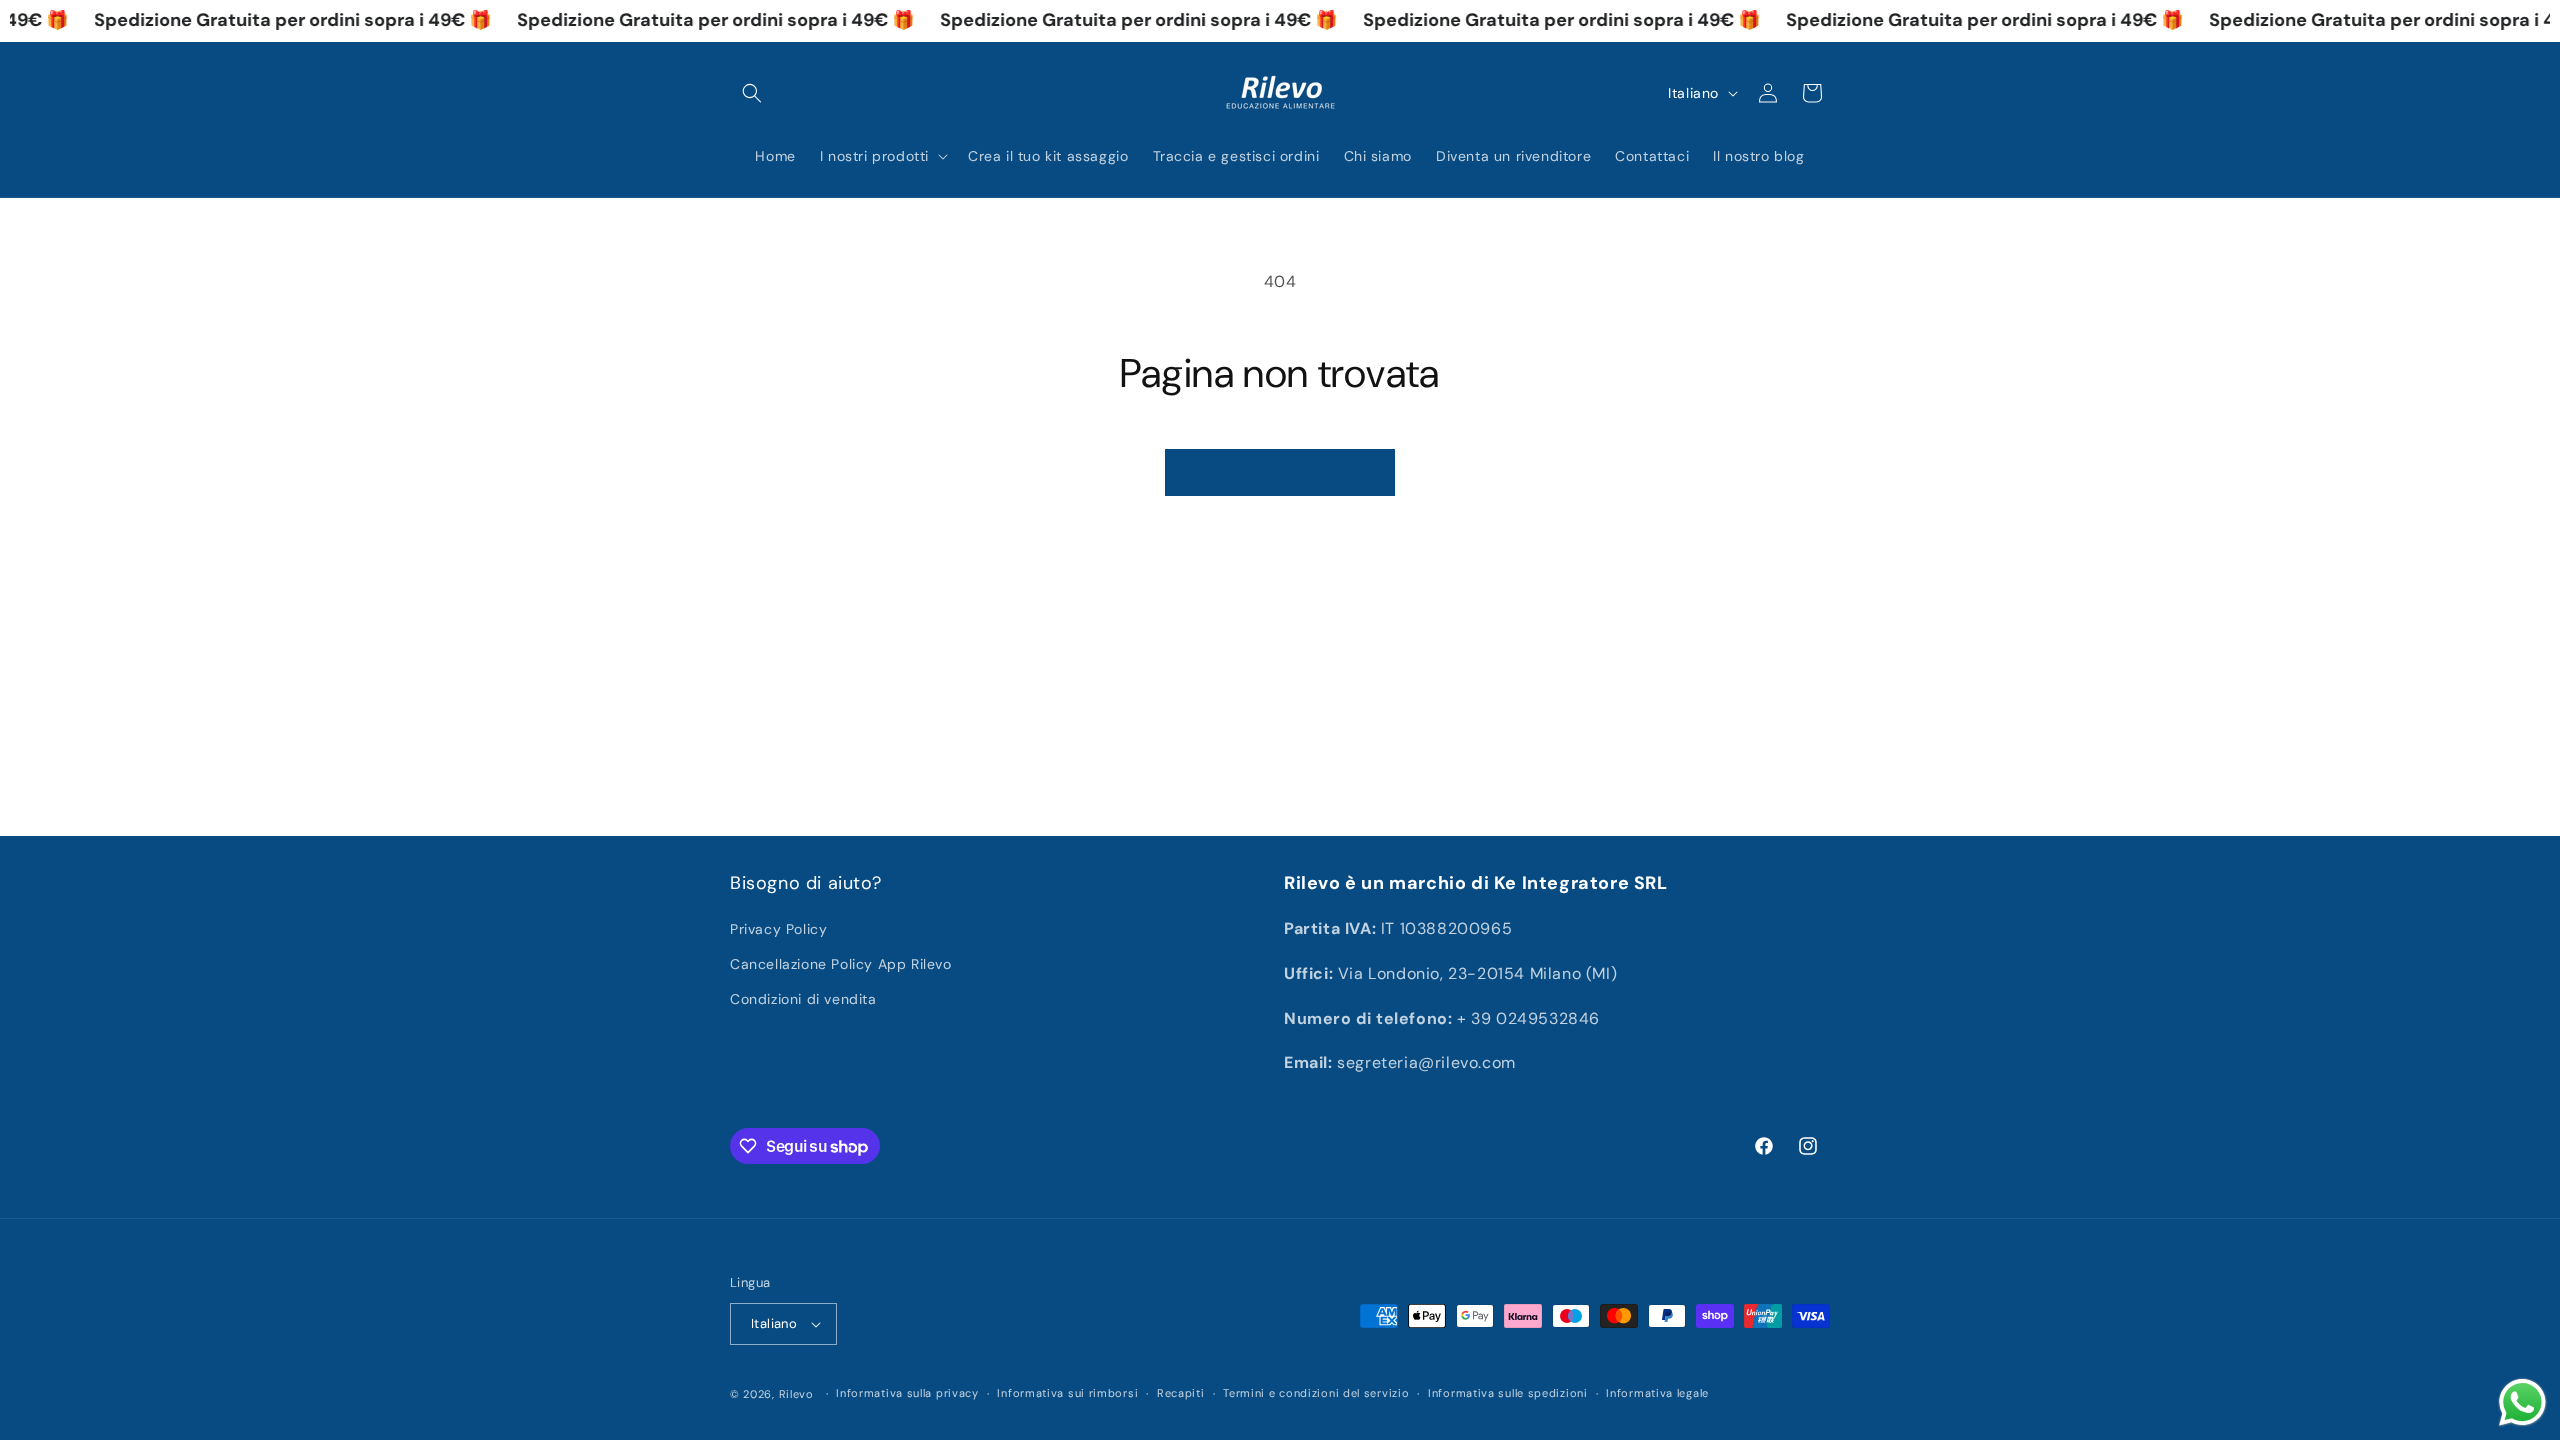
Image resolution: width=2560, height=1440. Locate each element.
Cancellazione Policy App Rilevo (841, 964)
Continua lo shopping (1280, 473)
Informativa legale (1657, 1393)
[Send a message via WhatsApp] (2522, 1402)
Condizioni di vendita (803, 999)
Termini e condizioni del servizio (1316, 1393)
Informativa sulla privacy (907, 1393)
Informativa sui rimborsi (1067, 1393)
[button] (752, 93)
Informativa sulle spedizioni (1508, 1393)
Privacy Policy (778, 929)
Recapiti (1181, 1393)
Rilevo (796, 1394)
